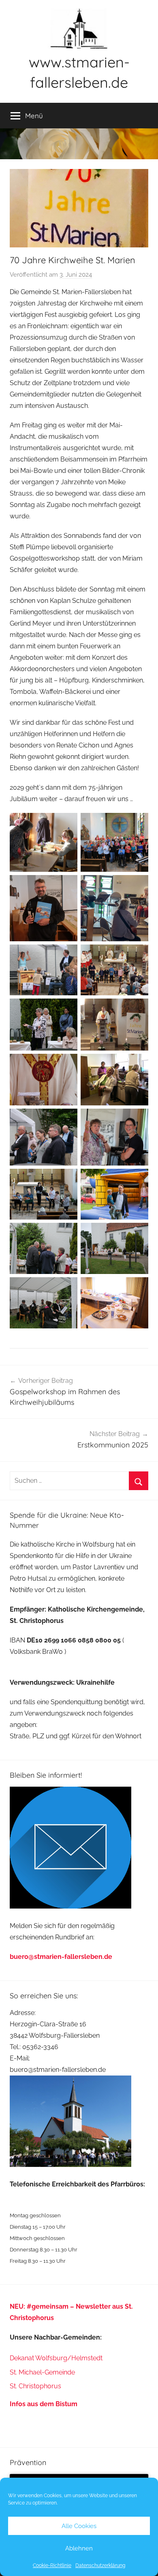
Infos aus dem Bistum (44, 2404)
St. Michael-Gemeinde (42, 2372)
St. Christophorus (35, 2386)
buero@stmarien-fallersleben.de (61, 1957)
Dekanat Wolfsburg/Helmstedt (56, 2358)
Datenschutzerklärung (100, 2565)
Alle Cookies (79, 2526)
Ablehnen (79, 2548)
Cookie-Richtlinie (52, 2565)
